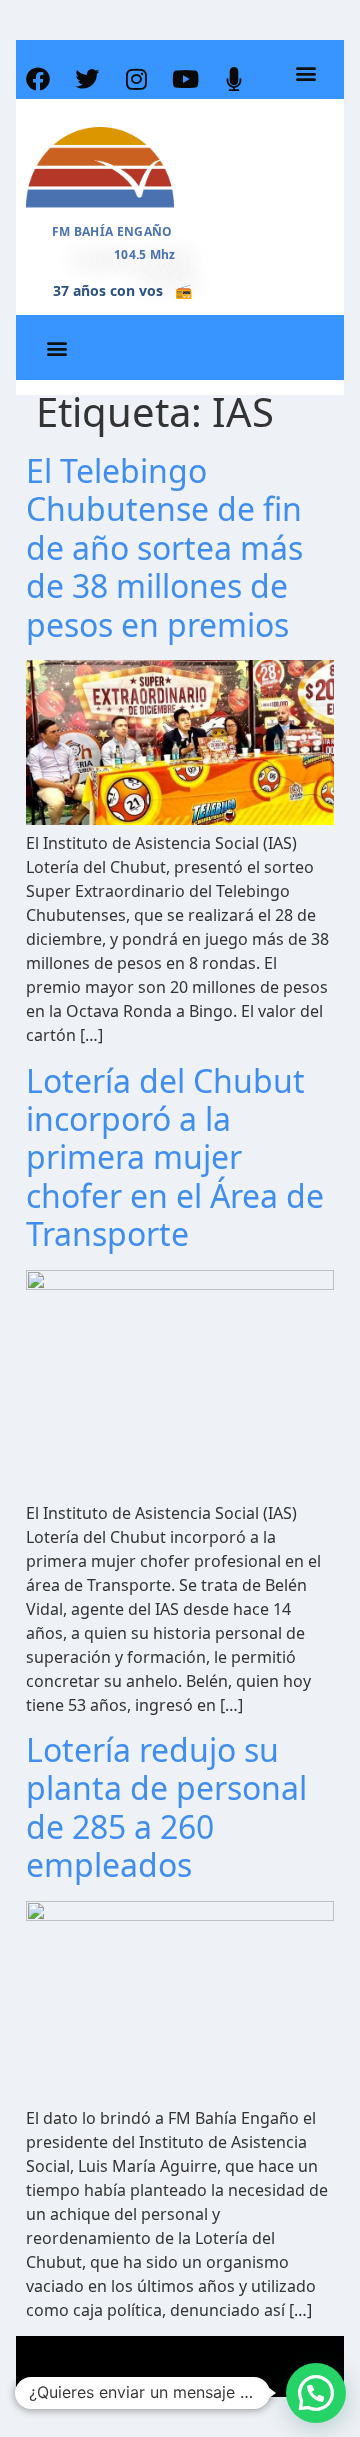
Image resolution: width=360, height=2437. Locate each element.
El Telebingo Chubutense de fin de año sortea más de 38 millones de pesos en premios (164, 547)
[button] (305, 73)
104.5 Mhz (145, 254)
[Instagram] (136, 79)
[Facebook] (38, 79)
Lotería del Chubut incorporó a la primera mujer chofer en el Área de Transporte (175, 1157)
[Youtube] (185, 79)
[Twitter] (87, 79)
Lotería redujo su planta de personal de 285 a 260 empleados (166, 1807)
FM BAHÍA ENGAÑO (112, 231)
